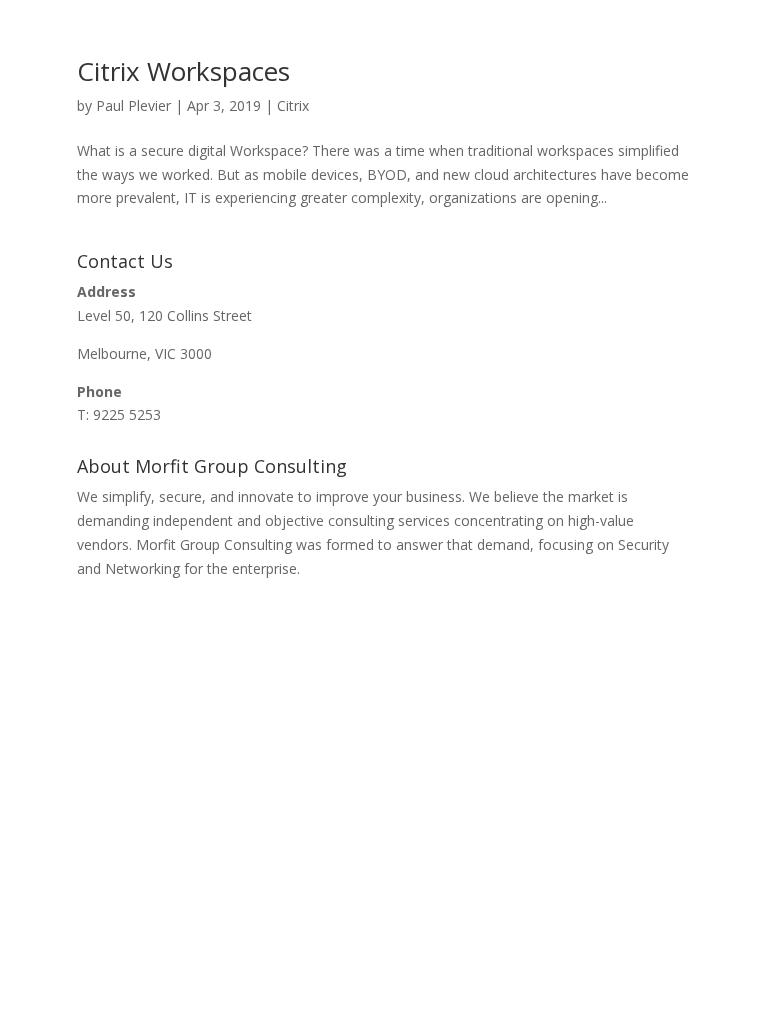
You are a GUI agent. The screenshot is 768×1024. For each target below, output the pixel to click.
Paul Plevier (133, 105)
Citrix (293, 105)
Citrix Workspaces (183, 71)
